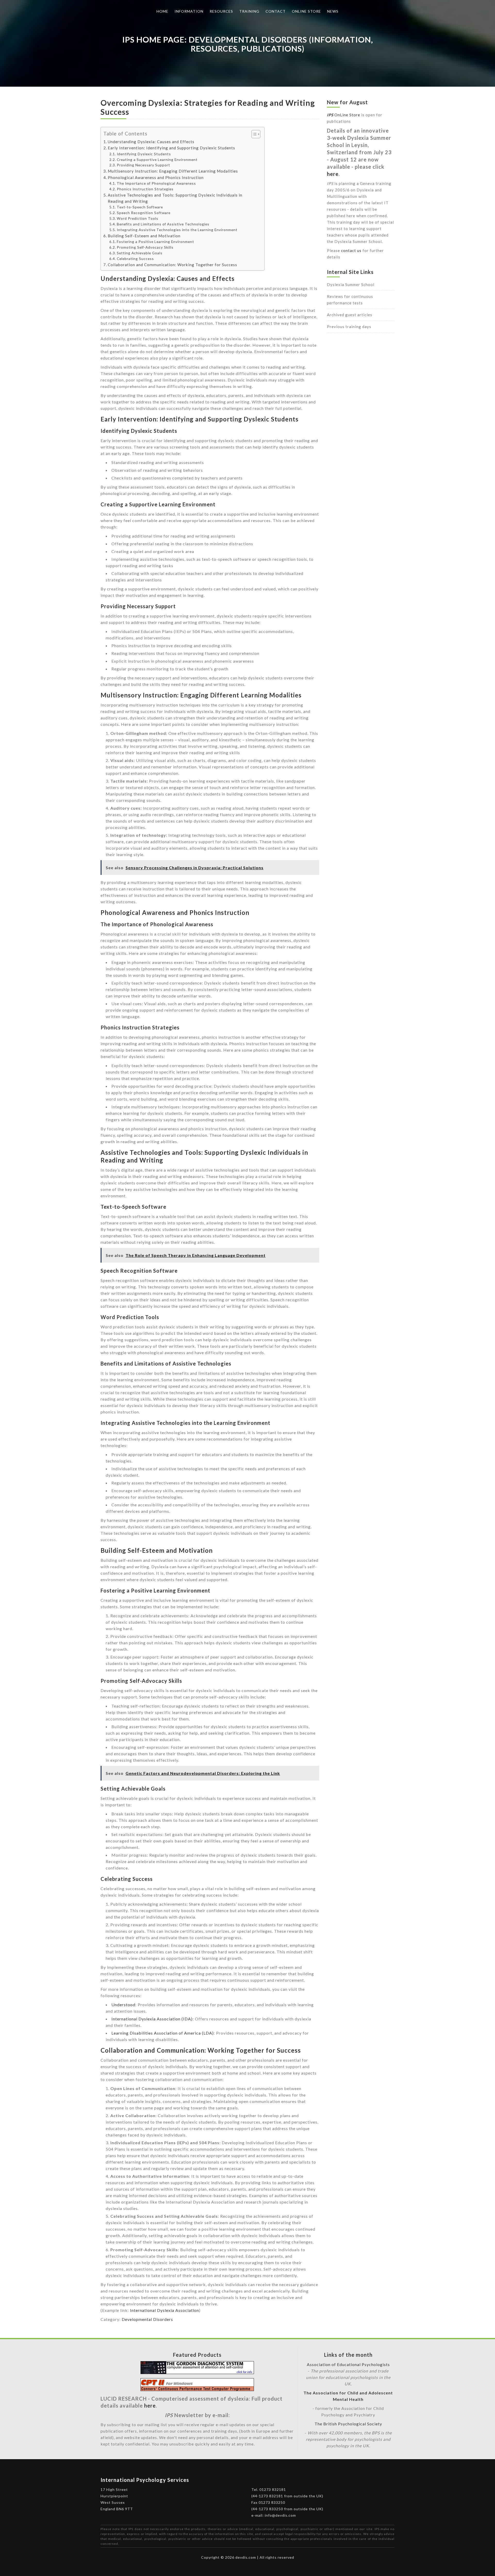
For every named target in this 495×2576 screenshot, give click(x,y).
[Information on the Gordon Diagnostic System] (197, 2372)
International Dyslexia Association (164, 2310)
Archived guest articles (350, 315)
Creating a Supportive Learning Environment (157, 160)
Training (249, 11)
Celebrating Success (135, 259)
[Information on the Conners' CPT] (197, 2389)
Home (162, 11)
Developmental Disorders (147, 2319)
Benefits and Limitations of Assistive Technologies (163, 224)
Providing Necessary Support (143, 165)
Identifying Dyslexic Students (144, 154)
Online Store (306, 11)
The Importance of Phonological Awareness (156, 183)
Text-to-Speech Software (140, 207)
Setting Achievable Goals (140, 253)
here (333, 174)
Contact (276, 11)
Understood (123, 2005)
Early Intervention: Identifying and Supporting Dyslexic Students (171, 148)
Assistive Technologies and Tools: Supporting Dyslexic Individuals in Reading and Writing (175, 198)
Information (189, 11)
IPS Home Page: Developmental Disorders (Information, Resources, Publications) (248, 44)
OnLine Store (344, 115)
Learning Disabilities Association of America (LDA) (163, 2033)
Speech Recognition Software (144, 213)
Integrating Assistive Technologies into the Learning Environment (177, 230)
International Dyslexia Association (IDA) (152, 2019)
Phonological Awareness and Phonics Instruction (156, 177)
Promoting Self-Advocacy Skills (145, 247)
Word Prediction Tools (138, 218)
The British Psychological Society (348, 2424)
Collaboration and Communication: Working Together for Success (172, 265)
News (333, 11)
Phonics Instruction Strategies (145, 189)
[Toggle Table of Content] (253, 134)
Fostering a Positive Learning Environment (155, 242)
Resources (221, 11)
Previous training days (349, 327)
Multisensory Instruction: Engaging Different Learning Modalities (173, 171)
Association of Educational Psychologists (348, 2364)
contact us (351, 250)
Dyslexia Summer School (351, 285)
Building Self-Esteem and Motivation (144, 236)
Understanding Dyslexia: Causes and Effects (151, 142)
